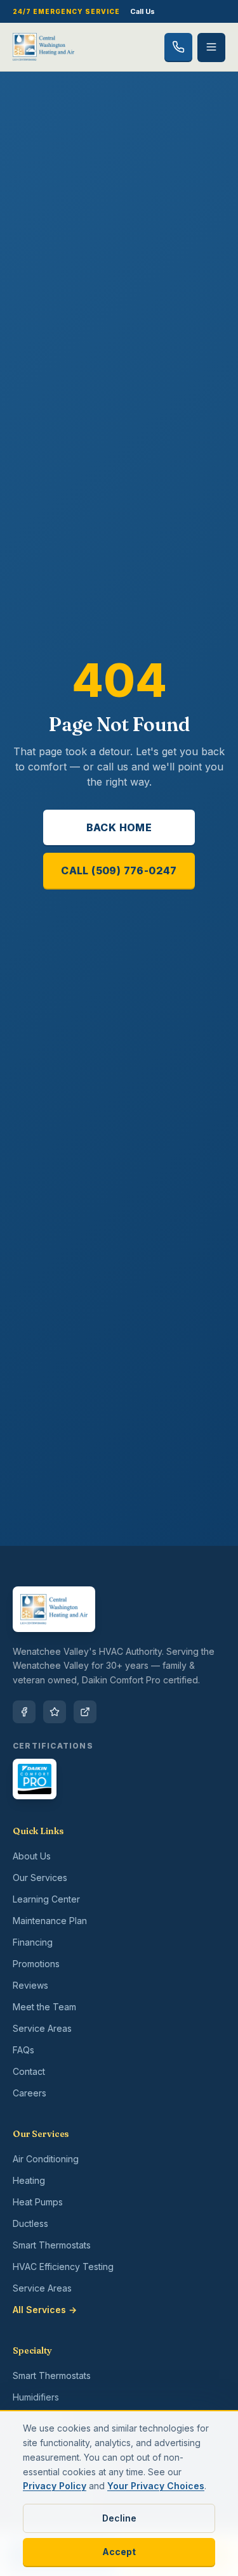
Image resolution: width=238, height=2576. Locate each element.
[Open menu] (211, 47)
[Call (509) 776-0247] (178, 47)
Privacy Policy (55, 2486)
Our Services (40, 1878)
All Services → (45, 2310)
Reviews (30, 1985)
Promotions (36, 1964)
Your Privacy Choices (156, 2486)
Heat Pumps (38, 2202)
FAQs (23, 2050)
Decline (119, 2518)
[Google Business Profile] (85, 1712)
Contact (29, 2071)
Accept (119, 2552)
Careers (30, 2093)
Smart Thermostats (52, 2245)
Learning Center (46, 1899)
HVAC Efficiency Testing (63, 2267)
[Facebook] (24, 1712)
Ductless (30, 2223)
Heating (29, 2180)
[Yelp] (55, 1712)
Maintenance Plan (50, 1921)
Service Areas (42, 2028)
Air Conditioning (46, 2159)
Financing (33, 1942)
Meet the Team (44, 2007)
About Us (32, 1856)
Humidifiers (36, 2397)
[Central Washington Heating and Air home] (43, 47)
